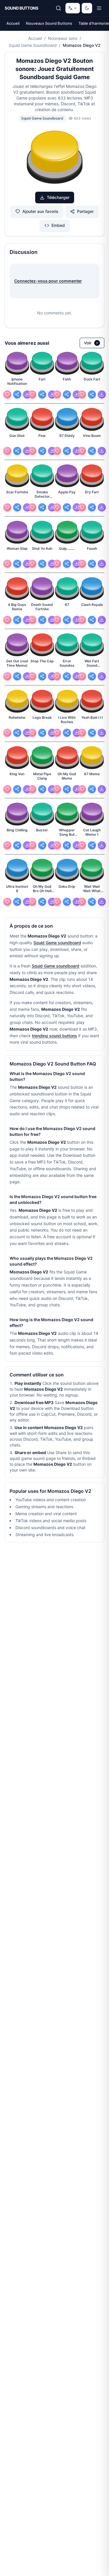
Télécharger (58, 197)
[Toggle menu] (99, 8)
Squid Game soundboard (57, 943)
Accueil (13, 23)
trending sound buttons (54, 1036)
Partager (85, 211)
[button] (55, 158)
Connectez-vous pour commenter (48, 281)
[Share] (17, 394)
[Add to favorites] (7, 394)
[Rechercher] (58, 8)
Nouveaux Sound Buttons (49, 23)
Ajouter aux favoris (40, 211)
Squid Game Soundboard (33, 45)
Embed (58, 225)
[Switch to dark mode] (87, 8)
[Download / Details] (27, 394)
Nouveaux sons (63, 38)
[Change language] (73, 8)
